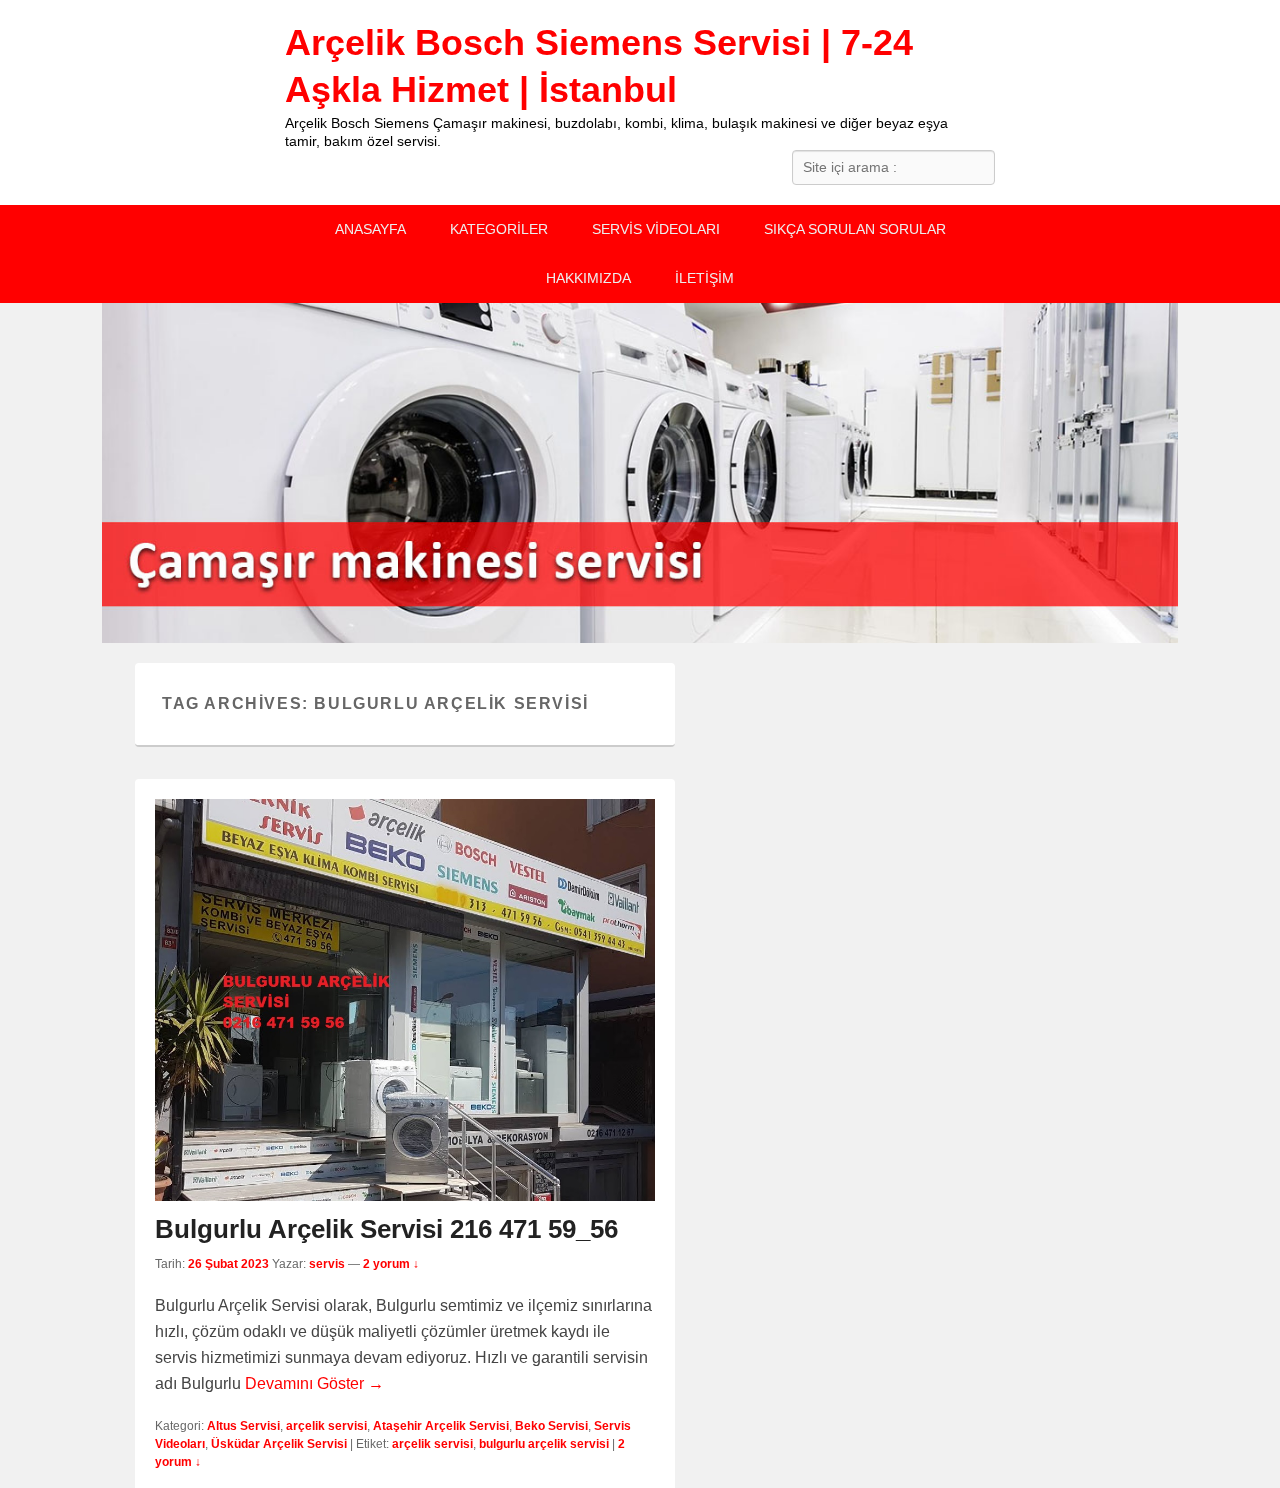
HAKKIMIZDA (588, 278)
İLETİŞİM (704, 278)
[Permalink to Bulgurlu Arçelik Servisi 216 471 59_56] (405, 1000)
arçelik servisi (326, 1426)
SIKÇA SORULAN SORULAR (855, 229)
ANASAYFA (370, 229)
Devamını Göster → (314, 1383)
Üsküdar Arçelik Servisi (279, 1444)
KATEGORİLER (499, 229)
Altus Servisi (243, 1426)
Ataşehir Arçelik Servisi (441, 1426)
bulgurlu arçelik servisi (544, 1444)
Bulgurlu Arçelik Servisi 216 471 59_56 (386, 1229)
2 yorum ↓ (391, 1264)
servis (327, 1264)
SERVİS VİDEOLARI (656, 229)
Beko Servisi (551, 1426)
